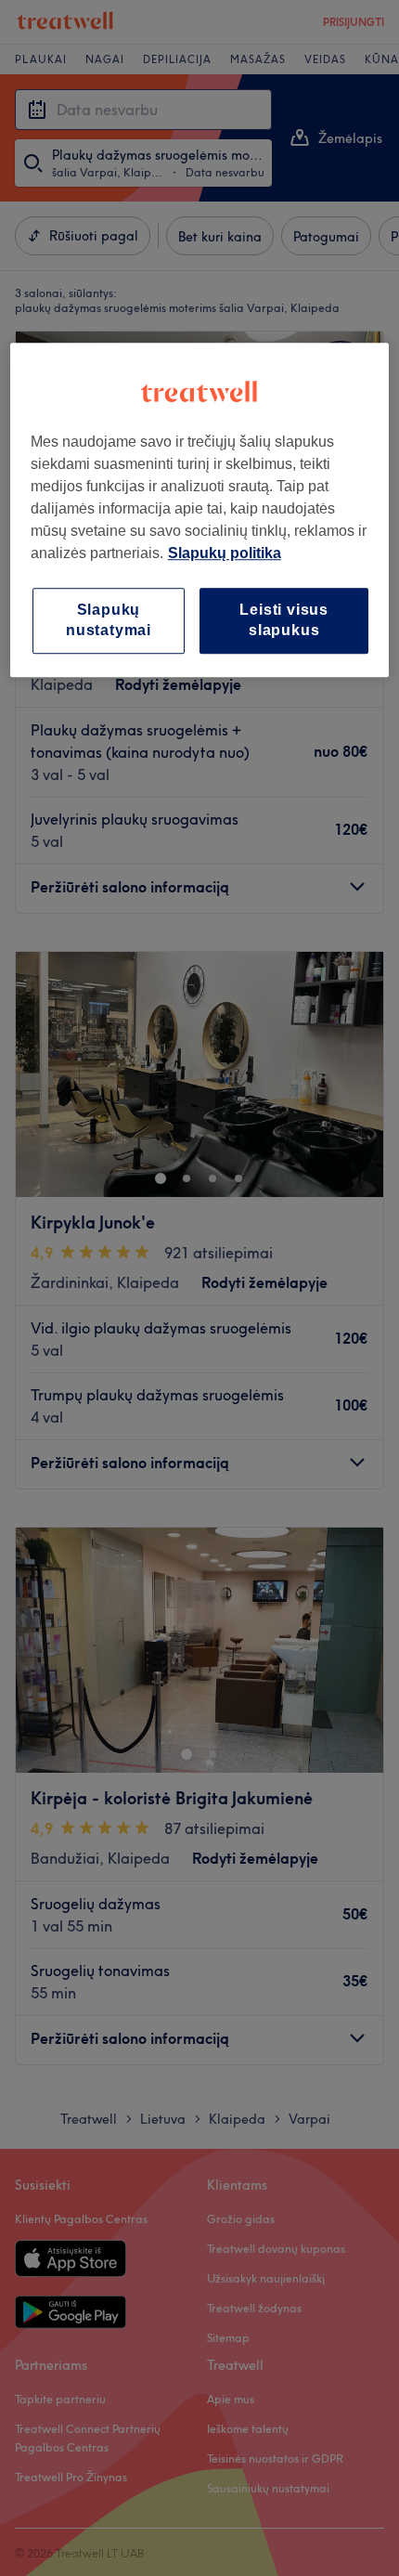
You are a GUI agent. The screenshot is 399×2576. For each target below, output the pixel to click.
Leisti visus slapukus (284, 620)
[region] (200, 510)
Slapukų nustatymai (109, 620)
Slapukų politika (225, 553)
